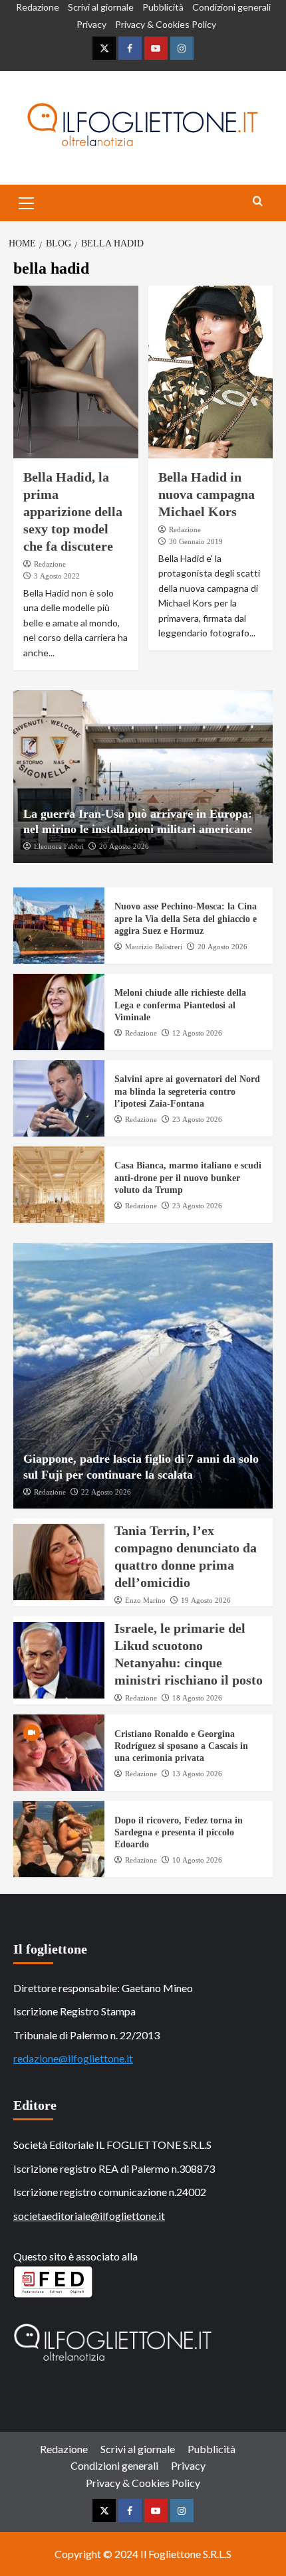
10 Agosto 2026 (197, 1860)
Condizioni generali (231, 7)
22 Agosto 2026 (106, 1492)
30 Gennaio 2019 (196, 541)
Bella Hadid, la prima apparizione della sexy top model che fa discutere (73, 511)
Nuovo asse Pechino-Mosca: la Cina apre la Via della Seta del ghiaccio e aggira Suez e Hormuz (186, 918)
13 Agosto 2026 (197, 1774)
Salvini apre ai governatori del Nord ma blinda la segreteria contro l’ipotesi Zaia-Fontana (187, 1091)
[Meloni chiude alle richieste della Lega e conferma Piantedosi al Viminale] (59, 1012)
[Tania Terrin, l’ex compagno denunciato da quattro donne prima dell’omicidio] (59, 1562)
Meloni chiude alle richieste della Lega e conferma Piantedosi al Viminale (180, 1005)
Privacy (91, 24)
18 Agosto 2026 (197, 1698)
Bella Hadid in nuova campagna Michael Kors (207, 494)
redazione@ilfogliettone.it (73, 2058)
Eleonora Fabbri (59, 846)
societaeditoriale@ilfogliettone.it (89, 2216)
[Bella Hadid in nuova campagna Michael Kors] (211, 372)
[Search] (258, 202)
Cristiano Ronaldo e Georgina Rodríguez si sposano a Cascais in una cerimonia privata (181, 1746)
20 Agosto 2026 (124, 846)
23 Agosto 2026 (197, 1119)
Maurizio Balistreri (154, 947)
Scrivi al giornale (101, 7)
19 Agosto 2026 (206, 1600)
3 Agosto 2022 (57, 576)
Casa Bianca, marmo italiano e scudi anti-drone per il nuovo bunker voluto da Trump (188, 1177)
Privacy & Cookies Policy (166, 24)
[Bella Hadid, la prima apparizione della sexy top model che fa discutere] (76, 372)
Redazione (38, 7)
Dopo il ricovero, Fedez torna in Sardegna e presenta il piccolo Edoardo (179, 1832)
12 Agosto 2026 (197, 1033)
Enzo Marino (145, 1600)
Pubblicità (163, 7)
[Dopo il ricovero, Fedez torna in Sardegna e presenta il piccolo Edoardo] (59, 1839)
